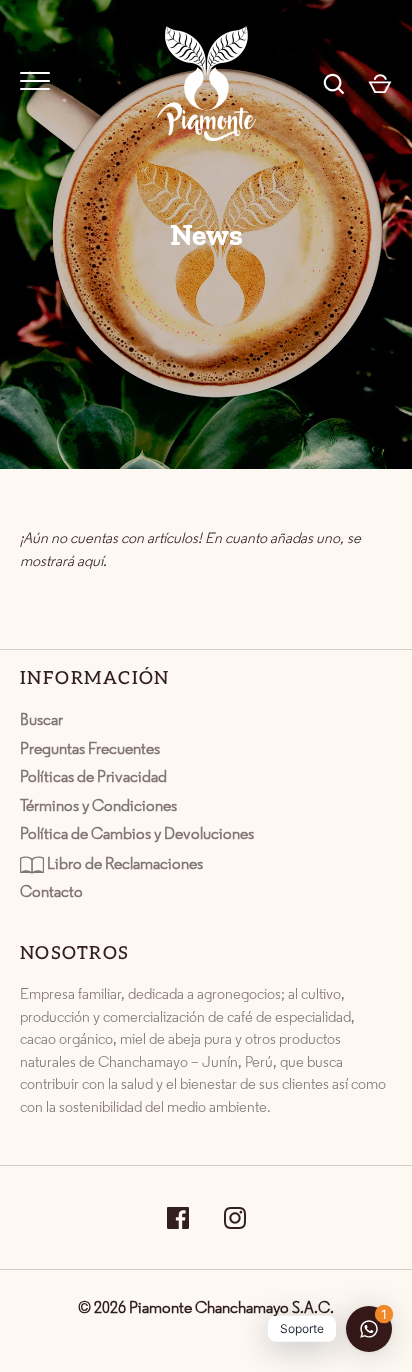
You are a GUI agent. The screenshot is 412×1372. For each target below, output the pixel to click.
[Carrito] (380, 84)
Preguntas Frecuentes (90, 750)
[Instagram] (235, 1217)
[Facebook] (178, 1217)
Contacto (51, 893)
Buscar (41, 721)
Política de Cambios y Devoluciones (137, 835)
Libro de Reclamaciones (123, 864)
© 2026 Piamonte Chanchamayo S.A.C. (206, 1309)
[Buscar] (334, 84)
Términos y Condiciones (98, 807)
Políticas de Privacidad (93, 778)
